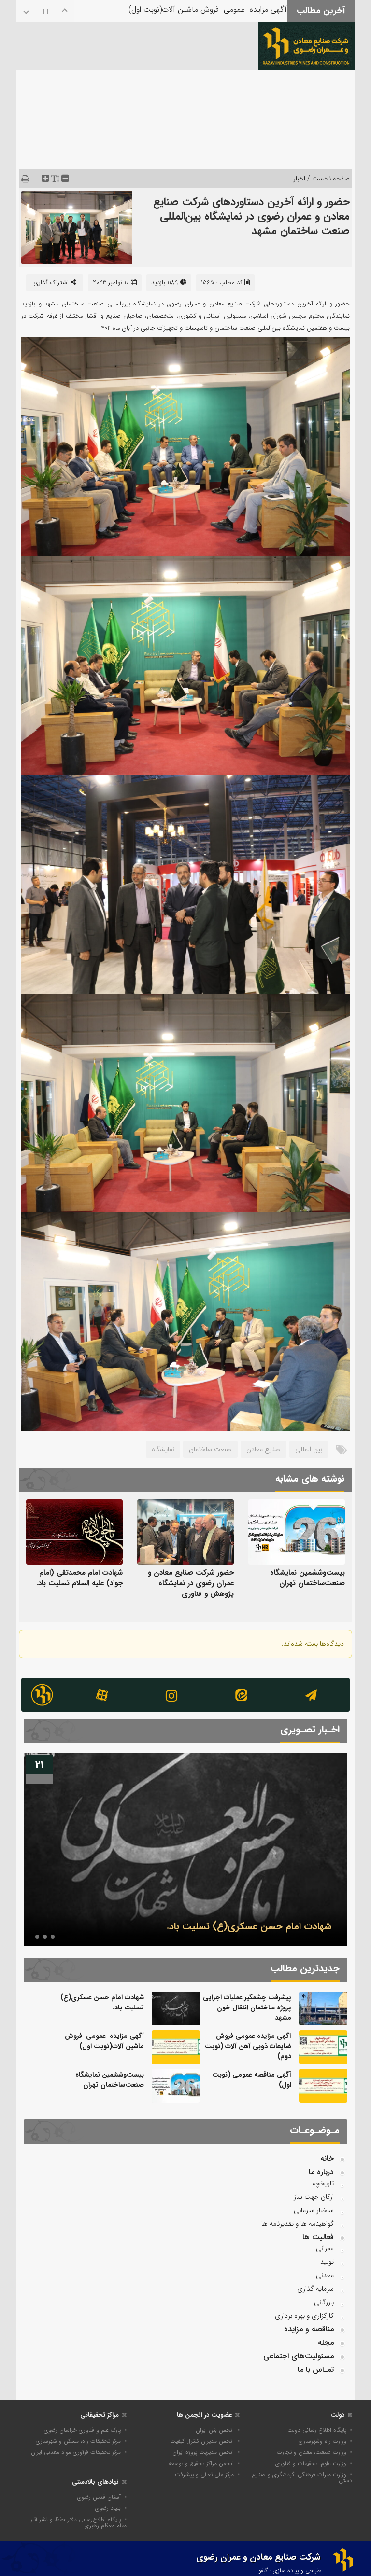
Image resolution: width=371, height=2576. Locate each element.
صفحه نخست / (328, 179)
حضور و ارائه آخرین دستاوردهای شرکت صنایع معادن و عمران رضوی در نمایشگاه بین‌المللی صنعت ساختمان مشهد (251, 216)
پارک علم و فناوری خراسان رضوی (82, 2430)
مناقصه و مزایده (309, 2329)
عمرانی (325, 2248)
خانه (327, 2158)
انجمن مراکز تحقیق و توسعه (201, 2463)
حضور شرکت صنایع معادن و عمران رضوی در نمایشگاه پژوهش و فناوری (191, 1583)
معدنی (325, 2275)
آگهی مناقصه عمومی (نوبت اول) (237, 15)
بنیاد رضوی (108, 2508)
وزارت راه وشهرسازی (322, 2441)
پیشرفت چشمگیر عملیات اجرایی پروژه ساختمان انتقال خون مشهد (247, 2008)
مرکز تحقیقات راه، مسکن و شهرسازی (78, 2441)
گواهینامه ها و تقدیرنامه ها (298, 2224)
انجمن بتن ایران (215, 2430)
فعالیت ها (318, 2237)
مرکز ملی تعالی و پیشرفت (204, 2474)
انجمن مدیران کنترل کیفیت (202, 2441)
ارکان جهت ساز (314, 2197)
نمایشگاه (163, 1449)
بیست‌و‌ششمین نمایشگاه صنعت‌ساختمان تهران (307, 1578)
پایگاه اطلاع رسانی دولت (317, 2430)
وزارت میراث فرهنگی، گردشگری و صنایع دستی (302, 2478)
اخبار (299, 179)
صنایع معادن (264, 1449)
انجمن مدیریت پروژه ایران (203, 2452)
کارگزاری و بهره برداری (304, 2316)
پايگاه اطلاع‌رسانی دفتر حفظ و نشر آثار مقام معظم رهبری (78, 2522)
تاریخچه (323, 2183)
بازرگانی (324, 2302)
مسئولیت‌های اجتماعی (299, 2356)
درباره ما (321, 2172)
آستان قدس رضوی (99, 2497)
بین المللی (309, 1449)
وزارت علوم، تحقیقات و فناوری (311, 2463)
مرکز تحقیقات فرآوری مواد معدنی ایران (76, 2452)
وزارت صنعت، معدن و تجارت (312, 2452)
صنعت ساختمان (210, 1449)
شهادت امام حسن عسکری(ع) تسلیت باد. (102, 2002)
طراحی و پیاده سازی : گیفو (290, 2570)
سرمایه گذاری (315, 2289)
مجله (326, 2343)
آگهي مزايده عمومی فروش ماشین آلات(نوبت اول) (104, 2041)
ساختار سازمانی (314, 2210)
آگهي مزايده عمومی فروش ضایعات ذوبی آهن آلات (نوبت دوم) (206, 1926)
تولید (327, 2262)
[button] (53, 1937)
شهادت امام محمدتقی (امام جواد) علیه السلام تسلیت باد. (79, 1578)
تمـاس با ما (316, 2370)
